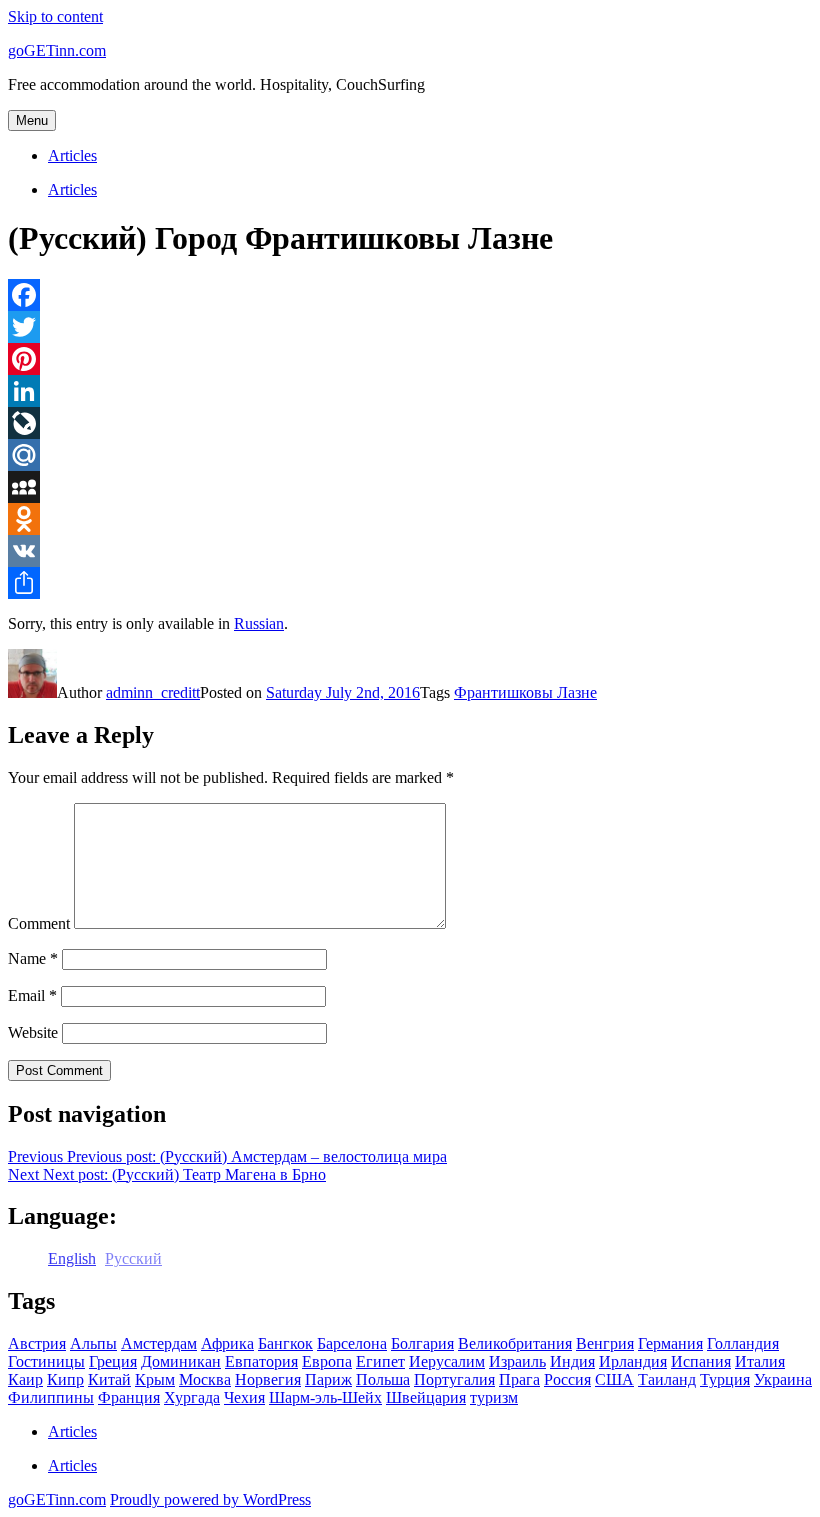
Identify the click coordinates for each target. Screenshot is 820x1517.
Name (33, 958)
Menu (32, 120)
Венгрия (605, 1343)
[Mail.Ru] (410, 455)
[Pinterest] (410, 359)
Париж (328, 1379)
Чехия (244, 1397)
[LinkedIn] (410, 391)
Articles (72, 155)
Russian (259, 623)
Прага (519, 1379)
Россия (567, 1379)
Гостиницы (46, 1361)
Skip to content (55, 16)
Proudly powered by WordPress (210, 1499)
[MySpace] (410, 487)
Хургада (192, 1397)
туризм (494, 1397)
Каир (25, 1379)
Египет (380, 1361)
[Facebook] (410, 295)
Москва (205, 1379)
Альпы (93, 1343)
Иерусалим (447, 1361)
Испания (701, 1361)
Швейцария (426, 1397)
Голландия (743, 1343)
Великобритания (515, 1343)
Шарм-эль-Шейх (325, 1397)
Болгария (422, 1343)
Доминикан (181, 1361)
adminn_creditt (153, 692)
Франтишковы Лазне (525, 692)
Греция (113, 1361)
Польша (383, 1379)
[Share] (410, 583)
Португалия (454, 1379)
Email (32, 995)
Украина (783, 1379)
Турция (725, 1379)
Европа (327, 1361)
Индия (572, 1361)
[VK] (410, 551)
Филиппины (51, 1397)
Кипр (65, 1379)
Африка (227, 1343)
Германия (670, 1343)
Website (33, 1032)
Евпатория (261, 1361)
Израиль (517, 1361)
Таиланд (667, 1379)
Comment (39, 923)
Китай (109, 1379)
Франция (129, 1397)
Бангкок (285, 1343)
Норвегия (268, 1379)
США (614, 1379)
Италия (760, 1361)
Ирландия (633, 1361)
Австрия (37, 1343)
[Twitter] (410, 327)
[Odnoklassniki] (410, 519)
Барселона (352, 1343)
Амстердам (159, 1343)
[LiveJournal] (410, 423)
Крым (155, 1379)
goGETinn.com (57, 50)
